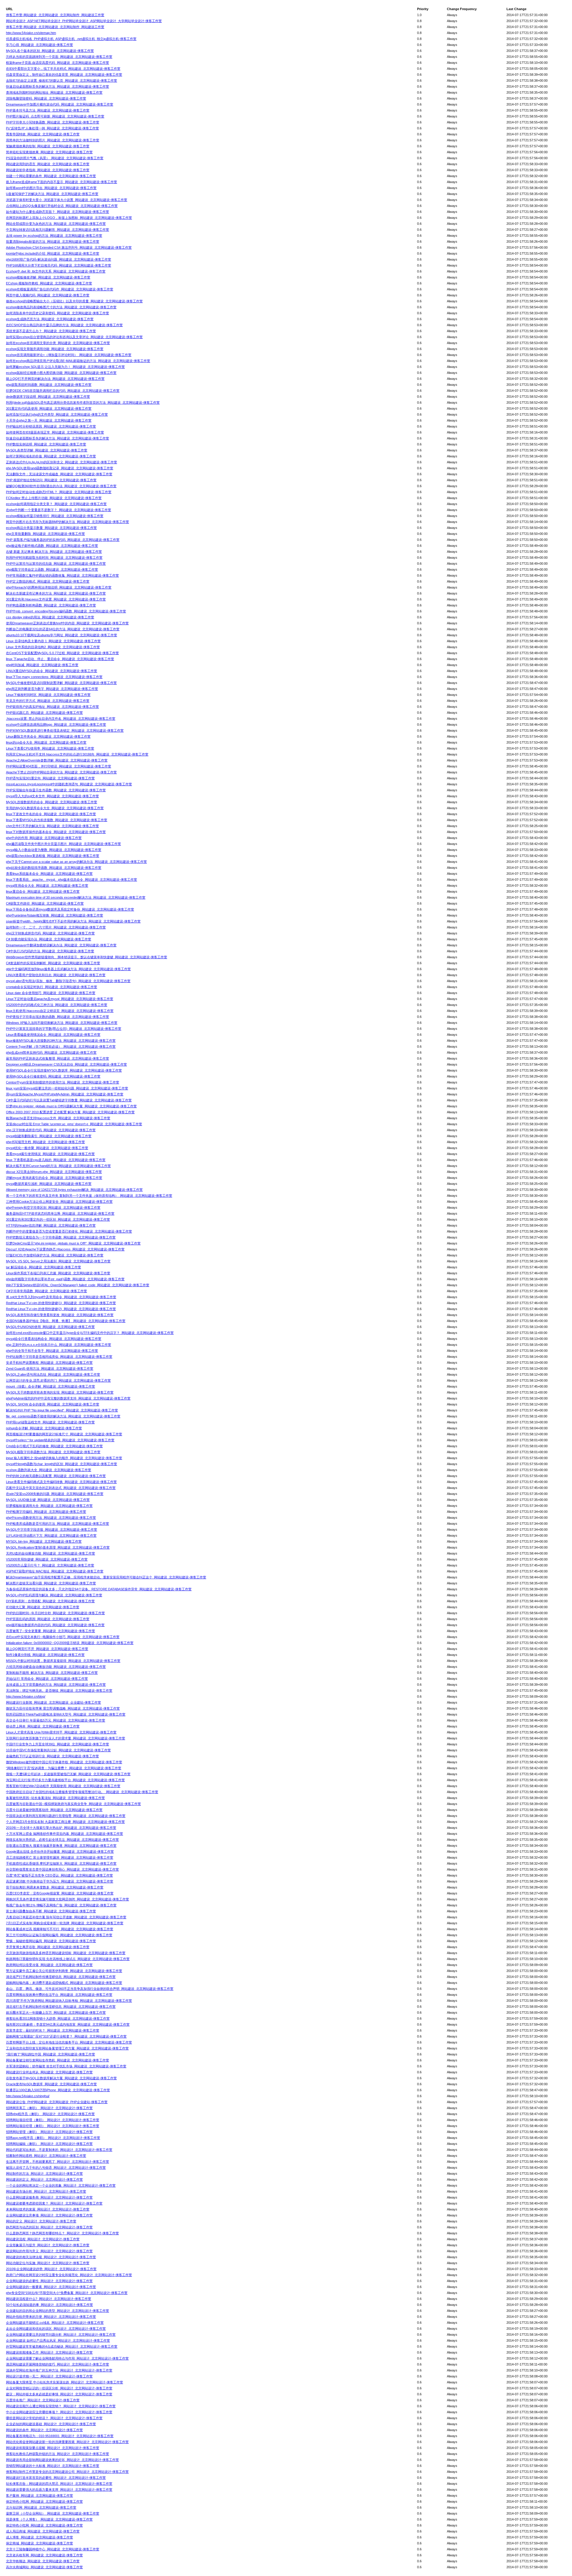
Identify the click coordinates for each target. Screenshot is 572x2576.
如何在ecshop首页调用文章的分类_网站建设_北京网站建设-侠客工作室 (58, 343)
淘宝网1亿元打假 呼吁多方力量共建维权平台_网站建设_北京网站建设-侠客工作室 (65, 1780)
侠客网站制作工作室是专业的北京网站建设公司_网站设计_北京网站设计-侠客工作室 (67, 2472)
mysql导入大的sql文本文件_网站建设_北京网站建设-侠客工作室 (52, 796)
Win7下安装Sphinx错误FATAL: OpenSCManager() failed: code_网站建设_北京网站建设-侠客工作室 (78, 1285)
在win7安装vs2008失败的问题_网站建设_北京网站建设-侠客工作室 (55, 1494)
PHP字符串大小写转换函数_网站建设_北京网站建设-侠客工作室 (53, 122)
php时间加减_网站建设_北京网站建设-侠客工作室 (42, 665)
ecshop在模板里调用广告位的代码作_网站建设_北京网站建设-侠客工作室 (60, 289)
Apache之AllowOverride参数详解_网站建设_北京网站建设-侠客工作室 (57, 760)
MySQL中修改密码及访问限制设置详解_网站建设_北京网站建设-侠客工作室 (61, 683)
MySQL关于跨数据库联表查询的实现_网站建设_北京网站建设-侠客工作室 (60, 1392)
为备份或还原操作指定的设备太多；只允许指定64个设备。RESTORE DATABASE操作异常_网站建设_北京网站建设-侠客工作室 (99, 1589)
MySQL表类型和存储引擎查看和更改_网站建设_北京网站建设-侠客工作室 (60, 1315)
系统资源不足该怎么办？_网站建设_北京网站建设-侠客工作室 (51, 331)
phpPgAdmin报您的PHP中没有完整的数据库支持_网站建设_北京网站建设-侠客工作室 (68, 1398)
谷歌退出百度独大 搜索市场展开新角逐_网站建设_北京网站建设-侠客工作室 (61, 1846)
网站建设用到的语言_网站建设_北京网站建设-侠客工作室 (48, 164)
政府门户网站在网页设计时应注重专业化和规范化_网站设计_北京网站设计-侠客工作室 (69, 2275)
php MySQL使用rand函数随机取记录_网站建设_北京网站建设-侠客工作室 (60, 468)
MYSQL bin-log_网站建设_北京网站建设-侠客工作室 (44, 1541)
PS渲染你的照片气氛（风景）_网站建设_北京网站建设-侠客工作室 (55, 158)
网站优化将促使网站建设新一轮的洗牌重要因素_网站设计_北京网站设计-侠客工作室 (67, 2442)
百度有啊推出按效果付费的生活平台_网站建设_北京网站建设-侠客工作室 (59, 1995)
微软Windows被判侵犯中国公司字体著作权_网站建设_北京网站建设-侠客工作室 (64, 1762)
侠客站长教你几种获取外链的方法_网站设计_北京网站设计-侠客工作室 (57, 2454)
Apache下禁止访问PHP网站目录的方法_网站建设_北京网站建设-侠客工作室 (61, 772)
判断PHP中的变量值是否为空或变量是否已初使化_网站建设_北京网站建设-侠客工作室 (69, 1231)
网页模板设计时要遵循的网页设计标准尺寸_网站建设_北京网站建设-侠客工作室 (64, 1434)
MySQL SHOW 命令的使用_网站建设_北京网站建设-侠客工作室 (53, 1404)
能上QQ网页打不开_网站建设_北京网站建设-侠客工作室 (47, 1649)
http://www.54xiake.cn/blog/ (26, 1696)
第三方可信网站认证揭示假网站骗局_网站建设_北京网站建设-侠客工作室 (59, 1935)
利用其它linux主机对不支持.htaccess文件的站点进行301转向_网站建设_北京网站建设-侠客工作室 (77, 754)
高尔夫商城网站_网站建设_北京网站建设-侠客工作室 (44, 2567)
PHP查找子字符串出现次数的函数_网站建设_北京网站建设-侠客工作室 (57, 1017)
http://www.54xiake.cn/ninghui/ (28, 2096)
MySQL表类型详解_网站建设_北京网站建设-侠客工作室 (47, 450)
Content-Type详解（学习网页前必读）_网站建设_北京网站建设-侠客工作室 (61, 1046)
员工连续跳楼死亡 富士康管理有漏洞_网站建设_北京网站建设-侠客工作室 (60, 1857)
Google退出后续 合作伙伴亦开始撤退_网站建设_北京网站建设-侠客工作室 (60, 1851)
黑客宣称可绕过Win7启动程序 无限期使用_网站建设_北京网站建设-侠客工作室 (63, 1786)
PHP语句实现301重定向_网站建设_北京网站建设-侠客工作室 (50, 778)
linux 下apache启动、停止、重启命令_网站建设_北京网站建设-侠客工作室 (60, 659)
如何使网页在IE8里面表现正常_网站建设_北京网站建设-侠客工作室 (55, 432)
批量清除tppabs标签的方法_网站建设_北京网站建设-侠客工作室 (53, 241)
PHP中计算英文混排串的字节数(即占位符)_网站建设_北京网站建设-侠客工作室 (64, 1029)
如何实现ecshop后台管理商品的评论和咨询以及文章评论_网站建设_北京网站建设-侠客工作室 (74, 337)
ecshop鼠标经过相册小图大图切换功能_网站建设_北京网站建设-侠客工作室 (61, 373)
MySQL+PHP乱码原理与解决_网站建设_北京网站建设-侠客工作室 (54, 1595)
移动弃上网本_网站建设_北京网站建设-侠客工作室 (43, 1726)
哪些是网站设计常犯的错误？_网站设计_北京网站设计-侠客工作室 (54, 2418)
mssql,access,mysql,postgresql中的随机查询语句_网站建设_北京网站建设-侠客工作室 (69, 784)
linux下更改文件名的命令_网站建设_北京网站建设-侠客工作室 (51, 814)
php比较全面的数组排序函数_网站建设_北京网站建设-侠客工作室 (54, 868)
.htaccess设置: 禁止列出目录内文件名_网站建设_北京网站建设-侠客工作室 (61, 719)
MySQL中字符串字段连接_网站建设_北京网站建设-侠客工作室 (52, 1529)
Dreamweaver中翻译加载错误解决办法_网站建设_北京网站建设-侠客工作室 (61, 945)
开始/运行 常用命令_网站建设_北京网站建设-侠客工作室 (47, 1679)
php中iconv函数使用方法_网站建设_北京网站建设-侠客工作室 (51, 1518)
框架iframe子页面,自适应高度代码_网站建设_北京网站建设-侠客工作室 (57, 63)
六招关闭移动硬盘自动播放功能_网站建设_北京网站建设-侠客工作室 (56, 1667)
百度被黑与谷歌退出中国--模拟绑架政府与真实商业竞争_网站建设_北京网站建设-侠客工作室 (73, 1804)
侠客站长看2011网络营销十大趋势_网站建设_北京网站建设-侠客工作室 (58, 2018)
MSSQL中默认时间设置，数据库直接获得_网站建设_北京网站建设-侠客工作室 (63, 1661)
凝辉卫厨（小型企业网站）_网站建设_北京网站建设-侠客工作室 (53, 2513)
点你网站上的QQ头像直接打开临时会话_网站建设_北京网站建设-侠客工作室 (62, 206)
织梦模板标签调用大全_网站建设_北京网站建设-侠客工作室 (49, 1506)
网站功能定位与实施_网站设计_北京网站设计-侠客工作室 (48, 2263)
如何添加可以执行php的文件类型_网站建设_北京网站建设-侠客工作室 (57, 414)
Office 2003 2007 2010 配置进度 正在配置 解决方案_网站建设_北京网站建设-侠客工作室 (70, 1112)
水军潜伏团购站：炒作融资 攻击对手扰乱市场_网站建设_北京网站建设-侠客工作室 (66, 2066)
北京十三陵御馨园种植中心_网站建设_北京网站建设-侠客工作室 (53, 2549)
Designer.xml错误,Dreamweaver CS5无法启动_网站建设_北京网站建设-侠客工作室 (66, 1064)
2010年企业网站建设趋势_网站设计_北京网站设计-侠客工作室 (51, 2269)
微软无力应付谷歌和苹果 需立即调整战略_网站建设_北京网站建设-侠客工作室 (63, 1708)
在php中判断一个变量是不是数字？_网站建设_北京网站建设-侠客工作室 (59, 510)
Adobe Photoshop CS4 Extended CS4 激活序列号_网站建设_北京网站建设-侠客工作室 (69, 247)
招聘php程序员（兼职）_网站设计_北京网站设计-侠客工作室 (50, 2114)
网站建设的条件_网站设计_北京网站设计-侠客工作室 (44, 2430)
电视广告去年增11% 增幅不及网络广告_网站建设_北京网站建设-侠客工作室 (61, 1905)
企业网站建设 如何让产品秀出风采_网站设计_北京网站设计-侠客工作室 (58, 2340)
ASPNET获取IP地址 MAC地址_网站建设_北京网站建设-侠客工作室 (55, 1571)
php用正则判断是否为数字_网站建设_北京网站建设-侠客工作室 (52, 689)
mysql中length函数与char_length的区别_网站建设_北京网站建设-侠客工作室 (62, 1464)
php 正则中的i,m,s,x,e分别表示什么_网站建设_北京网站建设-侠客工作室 (59, 1345)
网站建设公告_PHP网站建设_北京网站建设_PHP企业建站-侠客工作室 (57, 2102)
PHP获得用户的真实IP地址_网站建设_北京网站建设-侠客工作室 (52, 707)
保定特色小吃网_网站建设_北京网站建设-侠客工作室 (44, 2501)
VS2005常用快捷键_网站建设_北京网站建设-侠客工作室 (47, 1559)
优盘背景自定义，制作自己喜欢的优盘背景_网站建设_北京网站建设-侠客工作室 (64, 75)
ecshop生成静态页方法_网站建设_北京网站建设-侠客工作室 (50, 319)
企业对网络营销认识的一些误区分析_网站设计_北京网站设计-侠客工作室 (59, 2388)
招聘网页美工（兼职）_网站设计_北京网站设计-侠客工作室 (49, 2108)
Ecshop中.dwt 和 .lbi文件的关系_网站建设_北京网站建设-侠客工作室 (56, 271)
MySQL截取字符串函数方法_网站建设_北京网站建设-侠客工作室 (53, 1452)
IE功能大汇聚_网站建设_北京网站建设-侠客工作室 (43, 1607)
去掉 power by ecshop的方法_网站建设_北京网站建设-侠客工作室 (54, 236)
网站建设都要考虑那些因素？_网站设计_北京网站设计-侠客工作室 (54, 2203)
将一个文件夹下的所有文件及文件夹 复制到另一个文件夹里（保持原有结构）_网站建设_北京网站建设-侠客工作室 (89, 1196)
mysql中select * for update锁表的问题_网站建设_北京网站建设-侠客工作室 (60, 1440)
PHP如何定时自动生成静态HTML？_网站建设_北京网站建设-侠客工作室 (59, 492)
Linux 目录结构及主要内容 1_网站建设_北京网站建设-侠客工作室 (53, 641)
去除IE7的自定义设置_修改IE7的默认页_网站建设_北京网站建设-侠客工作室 (62, 80)
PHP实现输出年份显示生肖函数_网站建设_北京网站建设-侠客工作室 (56, 790)
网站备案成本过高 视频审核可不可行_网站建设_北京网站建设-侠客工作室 (60, 1929)
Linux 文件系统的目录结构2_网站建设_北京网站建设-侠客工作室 (53, 647)
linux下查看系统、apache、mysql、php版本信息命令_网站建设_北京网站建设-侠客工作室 (71, 880)
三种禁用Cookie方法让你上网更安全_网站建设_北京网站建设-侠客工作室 (59, 1202)
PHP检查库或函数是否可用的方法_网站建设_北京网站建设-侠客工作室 (57, 1524)
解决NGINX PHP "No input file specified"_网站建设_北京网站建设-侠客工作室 (62, 1410)
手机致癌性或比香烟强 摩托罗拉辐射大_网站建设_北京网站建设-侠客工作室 (61, 1863)
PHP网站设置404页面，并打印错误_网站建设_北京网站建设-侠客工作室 (59, 766)
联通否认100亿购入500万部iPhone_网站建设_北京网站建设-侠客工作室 (58, 2090)
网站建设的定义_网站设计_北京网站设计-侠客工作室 (44, 2179)
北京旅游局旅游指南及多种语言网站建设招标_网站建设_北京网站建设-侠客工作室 (66, 1953)
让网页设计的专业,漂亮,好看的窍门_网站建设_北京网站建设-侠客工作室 (58, 1380)
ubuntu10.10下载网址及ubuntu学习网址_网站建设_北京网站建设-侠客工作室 (62, 635)
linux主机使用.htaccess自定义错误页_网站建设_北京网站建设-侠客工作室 (60, 1011)
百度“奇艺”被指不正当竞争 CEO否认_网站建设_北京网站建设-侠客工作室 (59, 1875)
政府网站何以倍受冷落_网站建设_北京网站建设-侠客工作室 (49, 1965)
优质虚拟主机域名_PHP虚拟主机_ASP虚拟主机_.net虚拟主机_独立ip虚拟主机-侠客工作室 (71, 39)
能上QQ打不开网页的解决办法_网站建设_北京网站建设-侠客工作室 (55, 379)
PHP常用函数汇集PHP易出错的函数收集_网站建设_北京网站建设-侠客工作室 (62, 575)
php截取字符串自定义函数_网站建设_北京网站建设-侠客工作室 (52, 569)
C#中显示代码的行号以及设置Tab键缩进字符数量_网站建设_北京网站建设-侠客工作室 (69, 1100)
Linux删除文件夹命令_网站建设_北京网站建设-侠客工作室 (48, 736)
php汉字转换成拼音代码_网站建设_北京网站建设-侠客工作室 (50, 933)
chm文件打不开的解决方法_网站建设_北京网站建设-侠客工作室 (52, 826)
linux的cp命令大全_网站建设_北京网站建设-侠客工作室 (46, 742)
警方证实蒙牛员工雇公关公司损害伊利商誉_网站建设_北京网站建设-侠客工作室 (64, 1971)
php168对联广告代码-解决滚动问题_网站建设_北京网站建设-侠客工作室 (59, 259)
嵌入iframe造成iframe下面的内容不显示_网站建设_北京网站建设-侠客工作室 (62, 182)
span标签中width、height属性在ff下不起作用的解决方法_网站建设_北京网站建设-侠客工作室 (73, 921)
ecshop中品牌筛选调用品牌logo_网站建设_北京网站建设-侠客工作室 (56, 724)
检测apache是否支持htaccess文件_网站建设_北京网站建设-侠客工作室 (58, 1118)
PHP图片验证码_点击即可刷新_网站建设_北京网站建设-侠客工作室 (55, 116)
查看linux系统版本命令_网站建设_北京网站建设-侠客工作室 (49, 874)
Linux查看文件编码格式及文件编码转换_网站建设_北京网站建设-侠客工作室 (61, 1482)
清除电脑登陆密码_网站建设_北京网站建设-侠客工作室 (46, 98)
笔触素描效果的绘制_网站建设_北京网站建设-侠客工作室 (48, 146)
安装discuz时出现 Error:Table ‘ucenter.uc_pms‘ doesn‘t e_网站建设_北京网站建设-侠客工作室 (74, 1124)
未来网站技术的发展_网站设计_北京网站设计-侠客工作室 (48, 2209)
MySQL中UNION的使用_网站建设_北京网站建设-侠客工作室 (50, 1327)
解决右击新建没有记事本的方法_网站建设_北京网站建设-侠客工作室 (56, 593)
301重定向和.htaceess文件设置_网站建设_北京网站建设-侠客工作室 (56, 599)
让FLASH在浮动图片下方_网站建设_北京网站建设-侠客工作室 (51, 1535)
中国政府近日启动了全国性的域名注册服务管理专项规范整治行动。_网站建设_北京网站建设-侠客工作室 (82, 1792)
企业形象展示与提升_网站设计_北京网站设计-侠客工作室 (48, 2245)
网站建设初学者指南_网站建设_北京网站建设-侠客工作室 (48, 170)
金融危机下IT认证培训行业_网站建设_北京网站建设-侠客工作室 (52, 1756)
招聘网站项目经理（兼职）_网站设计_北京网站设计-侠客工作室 (53, 2120)
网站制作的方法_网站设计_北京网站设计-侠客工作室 (44, 2173)
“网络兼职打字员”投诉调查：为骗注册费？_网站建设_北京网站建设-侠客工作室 (64, 1768)
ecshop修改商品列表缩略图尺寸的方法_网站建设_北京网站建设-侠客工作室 (61, 307)
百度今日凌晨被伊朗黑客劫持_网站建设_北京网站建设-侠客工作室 (54, 1810)
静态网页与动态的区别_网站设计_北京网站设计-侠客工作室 (49, 2227)
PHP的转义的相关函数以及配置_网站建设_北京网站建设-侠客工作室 (56, 1476)
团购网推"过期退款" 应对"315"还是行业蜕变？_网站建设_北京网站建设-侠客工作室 (66, 2036)
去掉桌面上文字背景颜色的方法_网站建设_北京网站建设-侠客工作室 (56, 1685)
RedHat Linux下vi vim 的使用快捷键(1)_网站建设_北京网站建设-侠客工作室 (61, 1303)
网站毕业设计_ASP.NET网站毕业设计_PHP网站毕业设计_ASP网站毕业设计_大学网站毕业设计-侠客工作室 (84, 21)
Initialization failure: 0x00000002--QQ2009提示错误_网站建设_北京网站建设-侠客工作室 (70, 1643)
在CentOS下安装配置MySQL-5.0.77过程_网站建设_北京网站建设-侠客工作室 (62, 653)
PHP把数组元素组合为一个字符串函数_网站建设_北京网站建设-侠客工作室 (61, 1237)
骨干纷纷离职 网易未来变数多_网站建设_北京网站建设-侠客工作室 (55, 1887)
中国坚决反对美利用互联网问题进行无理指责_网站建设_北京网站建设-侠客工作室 (66, 1816)
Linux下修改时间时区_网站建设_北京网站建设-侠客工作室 (48, 695)
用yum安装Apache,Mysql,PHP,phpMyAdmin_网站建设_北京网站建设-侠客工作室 (65, 1094)
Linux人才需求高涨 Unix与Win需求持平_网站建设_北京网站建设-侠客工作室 (61, 1732)
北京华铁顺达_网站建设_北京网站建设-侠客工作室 (43, 2561)
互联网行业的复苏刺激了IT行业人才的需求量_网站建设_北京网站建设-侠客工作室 (66, 1738)
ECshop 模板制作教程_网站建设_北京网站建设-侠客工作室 (49, 283)
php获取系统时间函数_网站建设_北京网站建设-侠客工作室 (49, 385)
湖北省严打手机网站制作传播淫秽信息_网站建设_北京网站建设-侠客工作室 (61, 1977)
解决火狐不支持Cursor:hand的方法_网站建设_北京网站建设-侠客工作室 (58, 1166)
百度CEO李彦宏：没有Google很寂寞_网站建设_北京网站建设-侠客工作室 (60, 1893)
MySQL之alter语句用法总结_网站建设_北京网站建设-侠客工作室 (53, 1374)
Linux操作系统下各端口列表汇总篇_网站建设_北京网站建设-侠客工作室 (58, 1273)
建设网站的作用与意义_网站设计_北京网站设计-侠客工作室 (49, 2251)
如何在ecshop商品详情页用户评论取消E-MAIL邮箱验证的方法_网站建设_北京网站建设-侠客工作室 (78, 361)
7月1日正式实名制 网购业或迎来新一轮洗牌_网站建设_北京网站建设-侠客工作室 (65, 1923)
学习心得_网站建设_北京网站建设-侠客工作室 (39, 45)
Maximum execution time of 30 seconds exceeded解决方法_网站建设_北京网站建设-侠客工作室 (76, 897)
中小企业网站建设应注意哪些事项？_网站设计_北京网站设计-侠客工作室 (59, 2412)
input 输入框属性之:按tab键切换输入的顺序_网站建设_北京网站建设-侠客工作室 (64, 1458)
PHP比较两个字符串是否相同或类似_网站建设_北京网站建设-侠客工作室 (59, 1357)
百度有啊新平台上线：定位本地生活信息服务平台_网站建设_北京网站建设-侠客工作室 (69, 2042)
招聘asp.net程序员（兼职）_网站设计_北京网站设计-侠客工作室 (53, 2138)
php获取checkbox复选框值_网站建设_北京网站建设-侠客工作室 (53, 856)
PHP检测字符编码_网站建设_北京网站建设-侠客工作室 (46, 1512)
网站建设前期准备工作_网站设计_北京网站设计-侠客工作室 (49, 2352)
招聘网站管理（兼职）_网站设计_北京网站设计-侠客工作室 (49, 2132)
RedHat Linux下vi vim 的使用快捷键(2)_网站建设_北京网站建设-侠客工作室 (61, 1309)
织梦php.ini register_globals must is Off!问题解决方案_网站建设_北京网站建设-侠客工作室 (71, 1106)
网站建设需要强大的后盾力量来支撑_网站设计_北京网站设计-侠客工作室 (59, 2490)
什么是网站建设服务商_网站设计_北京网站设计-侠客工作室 (49, 2197)
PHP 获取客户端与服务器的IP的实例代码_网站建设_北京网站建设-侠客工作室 (63, 540)
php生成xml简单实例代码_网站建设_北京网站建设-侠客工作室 (51, 1052)
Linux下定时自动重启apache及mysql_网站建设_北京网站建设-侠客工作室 (60, 999)
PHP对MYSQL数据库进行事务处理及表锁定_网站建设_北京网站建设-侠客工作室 (65, 730)
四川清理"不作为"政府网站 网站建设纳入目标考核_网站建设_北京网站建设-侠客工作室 (69, 2001)
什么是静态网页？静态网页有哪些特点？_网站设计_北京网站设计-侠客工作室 (62, 2233)
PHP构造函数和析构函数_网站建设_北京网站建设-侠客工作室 (51, 605)
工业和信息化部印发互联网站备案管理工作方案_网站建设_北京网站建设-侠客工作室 (67, 2048)
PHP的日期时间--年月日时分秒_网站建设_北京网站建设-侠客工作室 (55, 1613)
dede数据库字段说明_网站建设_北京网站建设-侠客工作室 (48, 397)
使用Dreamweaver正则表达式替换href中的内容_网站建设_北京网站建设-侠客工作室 (67, 623)
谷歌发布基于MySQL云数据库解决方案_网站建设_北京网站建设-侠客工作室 (61, 2078)
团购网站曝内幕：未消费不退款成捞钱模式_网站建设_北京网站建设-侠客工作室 (64, 1983)
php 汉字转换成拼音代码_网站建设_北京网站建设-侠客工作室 (51, 1130)
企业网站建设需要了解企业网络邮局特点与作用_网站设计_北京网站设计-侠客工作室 (67, 2358)
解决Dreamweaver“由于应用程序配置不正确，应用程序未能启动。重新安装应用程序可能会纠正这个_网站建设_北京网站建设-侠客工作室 (106, 1577)
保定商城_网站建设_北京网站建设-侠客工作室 (39, 2543)
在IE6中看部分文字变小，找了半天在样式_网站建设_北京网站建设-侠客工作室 (63, 69)
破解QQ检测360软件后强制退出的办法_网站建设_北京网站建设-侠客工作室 (61, 486)
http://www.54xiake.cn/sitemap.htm (31, 33)
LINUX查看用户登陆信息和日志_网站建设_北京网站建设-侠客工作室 (56, 975)
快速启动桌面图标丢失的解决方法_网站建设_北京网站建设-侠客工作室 (57, 86)
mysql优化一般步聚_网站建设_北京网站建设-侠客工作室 (47, 1148)
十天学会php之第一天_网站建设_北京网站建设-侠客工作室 (49, 420)
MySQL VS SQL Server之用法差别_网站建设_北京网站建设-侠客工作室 (58, 1261)
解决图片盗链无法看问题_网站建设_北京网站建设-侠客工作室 (51, 1583)
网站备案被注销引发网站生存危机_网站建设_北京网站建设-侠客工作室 (57, 2060)
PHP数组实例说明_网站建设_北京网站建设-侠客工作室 (46, 444)
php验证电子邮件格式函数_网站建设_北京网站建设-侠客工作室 (52, 546)
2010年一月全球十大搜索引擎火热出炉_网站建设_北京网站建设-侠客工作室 (61, 1828)
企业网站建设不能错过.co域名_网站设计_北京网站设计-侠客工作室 (55, 2323)
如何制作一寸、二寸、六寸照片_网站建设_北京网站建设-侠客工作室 (56, 927)
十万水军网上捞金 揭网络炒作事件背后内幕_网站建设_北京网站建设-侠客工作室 (64, 1834)
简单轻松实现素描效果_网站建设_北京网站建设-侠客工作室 (49, 152)
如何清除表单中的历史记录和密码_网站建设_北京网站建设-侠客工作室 (57, 313)
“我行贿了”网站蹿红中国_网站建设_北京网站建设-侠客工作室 (50, 2054)
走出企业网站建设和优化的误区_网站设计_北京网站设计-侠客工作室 (56, 2329)
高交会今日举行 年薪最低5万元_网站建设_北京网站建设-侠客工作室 (56, 1720)
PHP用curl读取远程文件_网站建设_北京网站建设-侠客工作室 (50, 1422)
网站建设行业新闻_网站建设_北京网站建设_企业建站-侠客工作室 (53, 1702)
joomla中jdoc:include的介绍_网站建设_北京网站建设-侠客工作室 (53, 253)
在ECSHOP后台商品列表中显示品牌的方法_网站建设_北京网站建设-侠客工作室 (64, 325)
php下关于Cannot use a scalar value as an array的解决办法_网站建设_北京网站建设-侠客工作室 (76, 862)
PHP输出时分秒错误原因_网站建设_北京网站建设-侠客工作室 (51, 426)
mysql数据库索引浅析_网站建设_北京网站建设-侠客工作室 (49, 1184)
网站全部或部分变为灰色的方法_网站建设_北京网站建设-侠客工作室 (56, 224)
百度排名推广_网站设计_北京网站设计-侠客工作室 (43, 2400)
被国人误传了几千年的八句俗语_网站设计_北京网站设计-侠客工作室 (56, 2168)
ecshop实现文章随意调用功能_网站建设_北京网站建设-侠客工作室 (55, 349)
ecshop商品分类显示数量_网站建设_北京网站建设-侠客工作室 (51, 528)
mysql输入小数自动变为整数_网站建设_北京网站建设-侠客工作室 (54, 850)
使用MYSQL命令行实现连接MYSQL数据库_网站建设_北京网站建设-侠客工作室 (64, 1070)
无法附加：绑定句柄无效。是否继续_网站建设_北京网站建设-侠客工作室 (59, 1690)
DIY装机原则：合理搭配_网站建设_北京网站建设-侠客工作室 (50, 1601)
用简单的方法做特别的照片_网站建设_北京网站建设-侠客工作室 (53, 140)
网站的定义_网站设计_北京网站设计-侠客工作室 (41, 2221)
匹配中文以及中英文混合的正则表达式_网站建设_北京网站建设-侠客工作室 (61, 1488)
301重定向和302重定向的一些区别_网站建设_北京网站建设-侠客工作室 (58, 1219)
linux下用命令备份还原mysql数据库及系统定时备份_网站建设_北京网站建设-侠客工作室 (70, 909)
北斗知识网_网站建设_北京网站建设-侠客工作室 (41, 2507)
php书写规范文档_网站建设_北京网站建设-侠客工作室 (45, 1142)
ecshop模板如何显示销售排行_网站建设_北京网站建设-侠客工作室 (55, 516)
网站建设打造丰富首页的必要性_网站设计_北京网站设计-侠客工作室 (56, 2478)
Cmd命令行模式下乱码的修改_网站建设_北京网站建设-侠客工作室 (54, 1446)
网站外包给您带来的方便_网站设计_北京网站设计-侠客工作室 (51, 2317)
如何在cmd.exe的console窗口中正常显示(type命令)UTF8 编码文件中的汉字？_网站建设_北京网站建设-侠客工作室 (90, 1333)
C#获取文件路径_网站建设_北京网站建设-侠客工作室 (45, 903)
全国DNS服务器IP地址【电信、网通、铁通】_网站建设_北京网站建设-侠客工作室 (66, 1321)
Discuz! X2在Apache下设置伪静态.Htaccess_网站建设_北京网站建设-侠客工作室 (65, 1249)
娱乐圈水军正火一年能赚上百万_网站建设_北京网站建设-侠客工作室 (56, 2012)
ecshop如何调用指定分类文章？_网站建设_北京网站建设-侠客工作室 (56, 504)
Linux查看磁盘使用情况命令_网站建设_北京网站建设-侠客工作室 (53, 1035)
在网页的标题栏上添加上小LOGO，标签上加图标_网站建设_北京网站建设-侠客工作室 (69, 218)
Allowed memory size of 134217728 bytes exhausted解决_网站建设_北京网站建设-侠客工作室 (74, 1190)
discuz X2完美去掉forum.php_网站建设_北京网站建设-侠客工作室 (54, 1172)
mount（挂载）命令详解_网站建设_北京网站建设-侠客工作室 (50, 1386)
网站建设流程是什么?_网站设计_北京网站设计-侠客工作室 (49, 2299)
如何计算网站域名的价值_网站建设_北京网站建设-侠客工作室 (51, 456)
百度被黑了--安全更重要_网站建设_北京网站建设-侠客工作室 (50, 1631)
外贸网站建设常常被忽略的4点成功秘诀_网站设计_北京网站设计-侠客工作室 (62, 2346)
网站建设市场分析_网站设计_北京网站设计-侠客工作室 (46, 2191)
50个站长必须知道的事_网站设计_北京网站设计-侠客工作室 (49, 2305)
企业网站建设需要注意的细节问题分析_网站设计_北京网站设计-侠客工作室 (61, 2334)
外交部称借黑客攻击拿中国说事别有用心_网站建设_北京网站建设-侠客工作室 (62, 1869)
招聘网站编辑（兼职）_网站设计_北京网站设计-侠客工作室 (49, 2144)
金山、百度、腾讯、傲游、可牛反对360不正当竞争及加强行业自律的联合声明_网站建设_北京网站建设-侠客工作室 (90, 1989)
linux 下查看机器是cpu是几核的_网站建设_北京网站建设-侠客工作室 (56, 1160)
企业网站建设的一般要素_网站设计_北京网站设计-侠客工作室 (51, 2287)
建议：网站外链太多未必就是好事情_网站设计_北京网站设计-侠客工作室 (59, 2394)
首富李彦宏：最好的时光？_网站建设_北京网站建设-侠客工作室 (53, 2030)
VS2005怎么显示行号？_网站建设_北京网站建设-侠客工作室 (50, 1565)
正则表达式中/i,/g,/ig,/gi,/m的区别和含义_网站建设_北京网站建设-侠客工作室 (62, 462)
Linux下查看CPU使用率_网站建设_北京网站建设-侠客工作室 (50, 748)
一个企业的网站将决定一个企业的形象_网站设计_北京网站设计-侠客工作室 (61, 2185)
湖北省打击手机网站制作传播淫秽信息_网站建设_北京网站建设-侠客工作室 (61, 2007)
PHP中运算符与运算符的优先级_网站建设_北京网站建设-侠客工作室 (56, 563)
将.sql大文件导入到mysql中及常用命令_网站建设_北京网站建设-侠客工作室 (61, 1297)
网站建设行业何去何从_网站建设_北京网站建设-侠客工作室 (49, 2072)
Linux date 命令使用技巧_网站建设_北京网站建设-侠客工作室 (51, 993)
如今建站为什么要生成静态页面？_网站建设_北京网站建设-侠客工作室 (57, 212)
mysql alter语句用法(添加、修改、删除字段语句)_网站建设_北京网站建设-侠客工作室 (68, 981)
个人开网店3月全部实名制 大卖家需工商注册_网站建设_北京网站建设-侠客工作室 (65, 1822)
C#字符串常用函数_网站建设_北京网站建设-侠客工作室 (46, 1291)
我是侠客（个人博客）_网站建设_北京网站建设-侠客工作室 (49, 2519)
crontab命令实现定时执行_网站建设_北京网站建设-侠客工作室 (52, 987)
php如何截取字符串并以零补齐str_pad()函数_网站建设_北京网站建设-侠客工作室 (65, 1279)
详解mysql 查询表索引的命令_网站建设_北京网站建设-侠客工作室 (54, 1178)
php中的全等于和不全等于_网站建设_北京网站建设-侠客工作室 (52, 1351)
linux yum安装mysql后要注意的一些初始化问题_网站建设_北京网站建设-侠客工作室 (67, 1088)
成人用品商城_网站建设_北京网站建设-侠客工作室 (43, 2531)
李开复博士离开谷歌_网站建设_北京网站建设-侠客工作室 (48, 1947)
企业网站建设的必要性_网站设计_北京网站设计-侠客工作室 (49, 2281)
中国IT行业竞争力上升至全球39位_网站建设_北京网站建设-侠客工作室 (57, 1744)
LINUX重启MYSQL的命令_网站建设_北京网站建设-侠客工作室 (52, 671)
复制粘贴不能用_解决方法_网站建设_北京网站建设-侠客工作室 (52, 1673)
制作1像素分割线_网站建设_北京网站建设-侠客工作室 (45, 1655)
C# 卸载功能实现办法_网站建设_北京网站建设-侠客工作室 (49, 939)
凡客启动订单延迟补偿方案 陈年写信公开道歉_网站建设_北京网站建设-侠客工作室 (66, 1917)
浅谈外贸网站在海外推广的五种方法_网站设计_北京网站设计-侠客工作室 (59, 2370)
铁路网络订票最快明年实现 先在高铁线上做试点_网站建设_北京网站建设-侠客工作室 (68, 1959)
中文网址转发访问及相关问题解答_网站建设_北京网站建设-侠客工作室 (57, 230)
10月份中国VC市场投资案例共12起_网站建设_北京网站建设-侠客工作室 (58, 1750)
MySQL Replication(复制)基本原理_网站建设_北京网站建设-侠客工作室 (58, 1547)
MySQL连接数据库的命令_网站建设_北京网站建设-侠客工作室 (52, 802)
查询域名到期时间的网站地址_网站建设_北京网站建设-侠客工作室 (54, 92)
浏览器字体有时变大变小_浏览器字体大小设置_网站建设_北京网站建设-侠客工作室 (67, 200)
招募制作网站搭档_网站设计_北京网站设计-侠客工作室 (46, 2156)
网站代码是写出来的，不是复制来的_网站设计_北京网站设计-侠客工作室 (59, 2150)
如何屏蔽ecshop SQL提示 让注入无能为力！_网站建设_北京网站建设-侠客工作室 (65, 367)
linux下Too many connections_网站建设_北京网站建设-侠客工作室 (54, 677)
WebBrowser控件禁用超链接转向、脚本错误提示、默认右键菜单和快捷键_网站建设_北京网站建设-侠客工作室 (87, 957)
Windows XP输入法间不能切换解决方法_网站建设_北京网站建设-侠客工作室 (62, 1023)
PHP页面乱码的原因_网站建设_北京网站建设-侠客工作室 (48, 1619)
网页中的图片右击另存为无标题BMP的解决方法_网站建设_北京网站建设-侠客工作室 (67, 522)
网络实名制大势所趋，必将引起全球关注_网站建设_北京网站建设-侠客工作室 (62, 1840)
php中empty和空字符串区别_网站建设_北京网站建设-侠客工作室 (53, 1207)
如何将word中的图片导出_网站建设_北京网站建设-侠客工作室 (51, 188)
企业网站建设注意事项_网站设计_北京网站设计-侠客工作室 (49, 2215)
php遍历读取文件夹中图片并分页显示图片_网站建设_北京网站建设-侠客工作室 (63, 844)
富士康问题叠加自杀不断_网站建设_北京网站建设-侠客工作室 (51, 1911)
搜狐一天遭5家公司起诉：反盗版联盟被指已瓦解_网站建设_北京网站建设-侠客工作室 (68, 1774)
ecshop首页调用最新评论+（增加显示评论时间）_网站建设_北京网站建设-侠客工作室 (69, 355)
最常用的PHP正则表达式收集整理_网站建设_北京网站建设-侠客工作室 (57, 1058)
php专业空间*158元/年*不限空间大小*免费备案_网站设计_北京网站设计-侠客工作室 (67, 2293)
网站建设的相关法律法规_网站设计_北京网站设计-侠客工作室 (51, 2257)
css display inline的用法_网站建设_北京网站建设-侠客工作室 (50, 617)
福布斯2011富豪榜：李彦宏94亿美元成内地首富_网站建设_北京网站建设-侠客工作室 (68, 2024)
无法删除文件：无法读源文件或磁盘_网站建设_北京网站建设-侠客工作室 (59, 474)
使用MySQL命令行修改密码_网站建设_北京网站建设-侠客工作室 (53, 1076)
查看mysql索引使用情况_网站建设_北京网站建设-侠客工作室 (50, 1154)
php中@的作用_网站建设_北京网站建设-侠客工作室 (44, 838)
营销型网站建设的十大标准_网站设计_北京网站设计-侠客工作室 (53, 2466)
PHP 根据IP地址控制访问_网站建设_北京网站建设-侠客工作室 (51, 480)
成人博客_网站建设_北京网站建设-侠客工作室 (39, 2537)
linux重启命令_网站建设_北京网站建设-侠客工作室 (43, 891)
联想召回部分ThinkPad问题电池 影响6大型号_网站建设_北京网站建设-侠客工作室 (66, 1714)
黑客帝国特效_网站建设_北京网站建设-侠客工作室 (43, 134)
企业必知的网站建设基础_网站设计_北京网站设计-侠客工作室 (51, 2424)
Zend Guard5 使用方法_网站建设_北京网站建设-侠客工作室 (50, 1368)
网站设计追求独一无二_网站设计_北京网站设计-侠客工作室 (49, 2376)
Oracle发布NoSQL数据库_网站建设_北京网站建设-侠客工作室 (51, 2084)
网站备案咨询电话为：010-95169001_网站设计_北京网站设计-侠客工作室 (60, 2436)
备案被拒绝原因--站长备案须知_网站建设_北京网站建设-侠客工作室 (55, 1798)
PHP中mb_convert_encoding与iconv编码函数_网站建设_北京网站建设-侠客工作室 (66, 611)
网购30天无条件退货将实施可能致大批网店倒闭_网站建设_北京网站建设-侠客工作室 (67, 1899)
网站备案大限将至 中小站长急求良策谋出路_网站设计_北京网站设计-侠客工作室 (64, 2382)
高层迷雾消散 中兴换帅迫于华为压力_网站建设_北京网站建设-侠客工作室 (60, 1881)
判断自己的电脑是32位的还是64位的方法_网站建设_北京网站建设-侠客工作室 (63, 629)
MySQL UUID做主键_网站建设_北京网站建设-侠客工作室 (48, 1500)
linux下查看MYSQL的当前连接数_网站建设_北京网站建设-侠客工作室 (57, 820)
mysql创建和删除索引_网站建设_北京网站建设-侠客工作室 (49, 1136)
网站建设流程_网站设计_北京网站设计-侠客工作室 (43, 2239)
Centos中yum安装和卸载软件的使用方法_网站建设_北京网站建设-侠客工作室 (63, 1082)
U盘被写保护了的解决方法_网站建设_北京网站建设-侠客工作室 (52, 194)
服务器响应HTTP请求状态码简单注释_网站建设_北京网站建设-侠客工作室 (60, 1213)
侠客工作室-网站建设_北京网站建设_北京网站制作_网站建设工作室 (55, 15)
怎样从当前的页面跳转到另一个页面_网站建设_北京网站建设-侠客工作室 (59, 57)
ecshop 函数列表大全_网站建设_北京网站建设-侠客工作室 (49, 1470)
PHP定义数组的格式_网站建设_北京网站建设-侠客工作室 (48, 581)
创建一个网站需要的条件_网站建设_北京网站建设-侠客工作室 (51, 176)
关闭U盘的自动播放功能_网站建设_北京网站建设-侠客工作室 (50, 1553)
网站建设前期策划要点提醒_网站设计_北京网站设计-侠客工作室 (53, 2448)
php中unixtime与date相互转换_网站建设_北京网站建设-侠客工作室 (55, 915)
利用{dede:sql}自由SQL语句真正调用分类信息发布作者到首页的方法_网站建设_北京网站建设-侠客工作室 (83, 402)
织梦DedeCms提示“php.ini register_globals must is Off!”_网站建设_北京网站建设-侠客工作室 (73, 1243)
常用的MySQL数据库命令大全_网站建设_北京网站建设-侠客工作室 (55, 808)
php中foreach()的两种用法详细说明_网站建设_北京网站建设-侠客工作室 (59, 587)
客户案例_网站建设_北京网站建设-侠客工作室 (39, 2495)
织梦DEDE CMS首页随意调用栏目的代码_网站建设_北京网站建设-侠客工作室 (63, 391)
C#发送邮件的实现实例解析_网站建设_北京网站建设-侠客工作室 (53, 963)
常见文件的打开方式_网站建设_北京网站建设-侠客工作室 (48, 701)
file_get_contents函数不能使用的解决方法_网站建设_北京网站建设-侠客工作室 (63, 1416)
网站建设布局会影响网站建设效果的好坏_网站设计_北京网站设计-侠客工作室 (62, 2460)
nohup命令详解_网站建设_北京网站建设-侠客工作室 (44, 1428)
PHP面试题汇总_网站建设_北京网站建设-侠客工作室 (44, 713)
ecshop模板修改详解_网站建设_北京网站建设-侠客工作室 (48, 277)
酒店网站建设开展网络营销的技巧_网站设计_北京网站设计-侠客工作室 (57, 2364)
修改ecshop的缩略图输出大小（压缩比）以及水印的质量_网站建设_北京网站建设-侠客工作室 (74, 301)
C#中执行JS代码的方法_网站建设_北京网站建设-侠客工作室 (50, 951)
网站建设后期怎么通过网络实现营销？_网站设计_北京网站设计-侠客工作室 (61, 2406)
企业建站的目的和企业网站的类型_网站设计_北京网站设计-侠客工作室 (57, 2311)
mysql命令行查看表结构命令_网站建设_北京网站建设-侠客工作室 (54, 1339)
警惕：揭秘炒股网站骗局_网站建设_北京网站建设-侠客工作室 (51, 1941)
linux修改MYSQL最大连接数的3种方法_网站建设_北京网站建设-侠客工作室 (61, 1041)
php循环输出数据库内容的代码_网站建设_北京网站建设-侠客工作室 (55, 1625)
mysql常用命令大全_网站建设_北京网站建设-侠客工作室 (47, 885)
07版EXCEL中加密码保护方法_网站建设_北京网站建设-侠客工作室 (55, 1255)
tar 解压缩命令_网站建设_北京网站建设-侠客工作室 (43, 1267)
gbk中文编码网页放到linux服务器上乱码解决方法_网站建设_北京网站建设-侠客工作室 (68, 969)
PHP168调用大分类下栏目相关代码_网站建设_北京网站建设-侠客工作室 (59, 265)
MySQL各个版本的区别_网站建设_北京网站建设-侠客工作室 (50, 51)
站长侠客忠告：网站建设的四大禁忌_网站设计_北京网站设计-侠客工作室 (59, 2484)
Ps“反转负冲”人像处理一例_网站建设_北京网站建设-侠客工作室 (52, 128)
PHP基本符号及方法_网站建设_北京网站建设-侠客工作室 (48, 110)
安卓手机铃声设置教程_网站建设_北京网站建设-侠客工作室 (49, 1363)
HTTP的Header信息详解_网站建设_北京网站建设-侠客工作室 (51, 1225)
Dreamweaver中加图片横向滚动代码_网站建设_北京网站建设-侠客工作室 (60, 104)
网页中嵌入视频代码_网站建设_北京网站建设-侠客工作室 (48, 295)
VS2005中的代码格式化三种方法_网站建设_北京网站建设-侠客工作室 (57, 1005)
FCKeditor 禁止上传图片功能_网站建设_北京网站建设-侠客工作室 (54, 498)
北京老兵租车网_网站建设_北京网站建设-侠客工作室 (44, 2555)
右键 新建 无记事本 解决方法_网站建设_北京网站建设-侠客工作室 (54, 552)
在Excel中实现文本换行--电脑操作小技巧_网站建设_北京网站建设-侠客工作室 (63, 1637)
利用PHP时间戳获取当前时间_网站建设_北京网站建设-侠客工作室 (54, 558)
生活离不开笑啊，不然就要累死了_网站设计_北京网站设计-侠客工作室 (57, 2162)
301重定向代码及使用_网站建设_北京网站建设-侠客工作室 (49, 408)
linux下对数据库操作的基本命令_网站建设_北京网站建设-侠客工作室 (56, 832)
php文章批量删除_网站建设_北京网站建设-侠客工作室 (45, 534)
